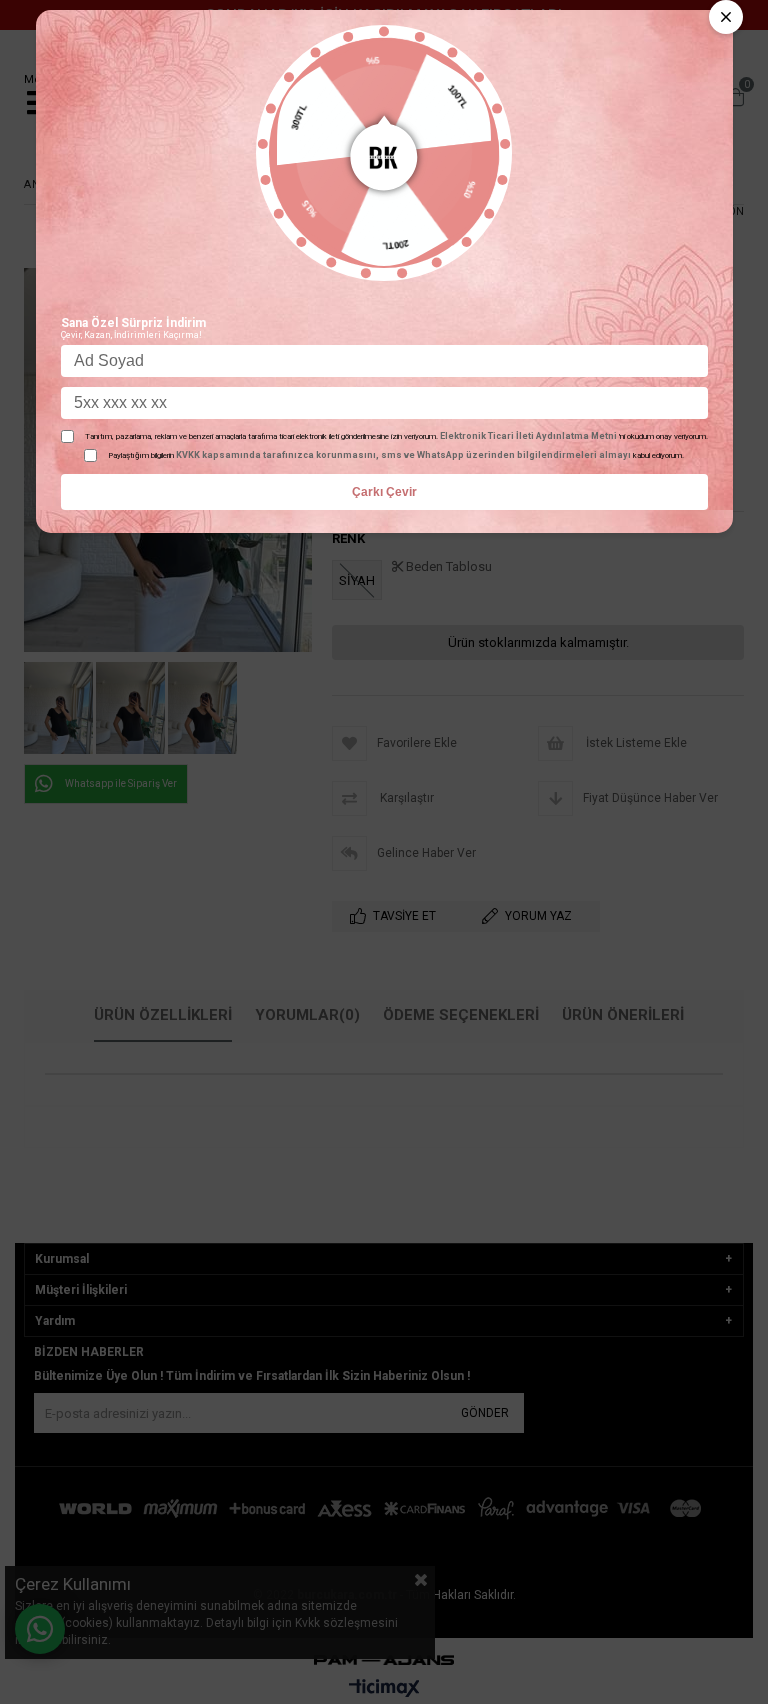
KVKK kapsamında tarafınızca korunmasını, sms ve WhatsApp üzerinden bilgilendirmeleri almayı (403, 455)
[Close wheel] (726, 17)
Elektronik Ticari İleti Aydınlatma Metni (528, 436)
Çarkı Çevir (384, 492)
